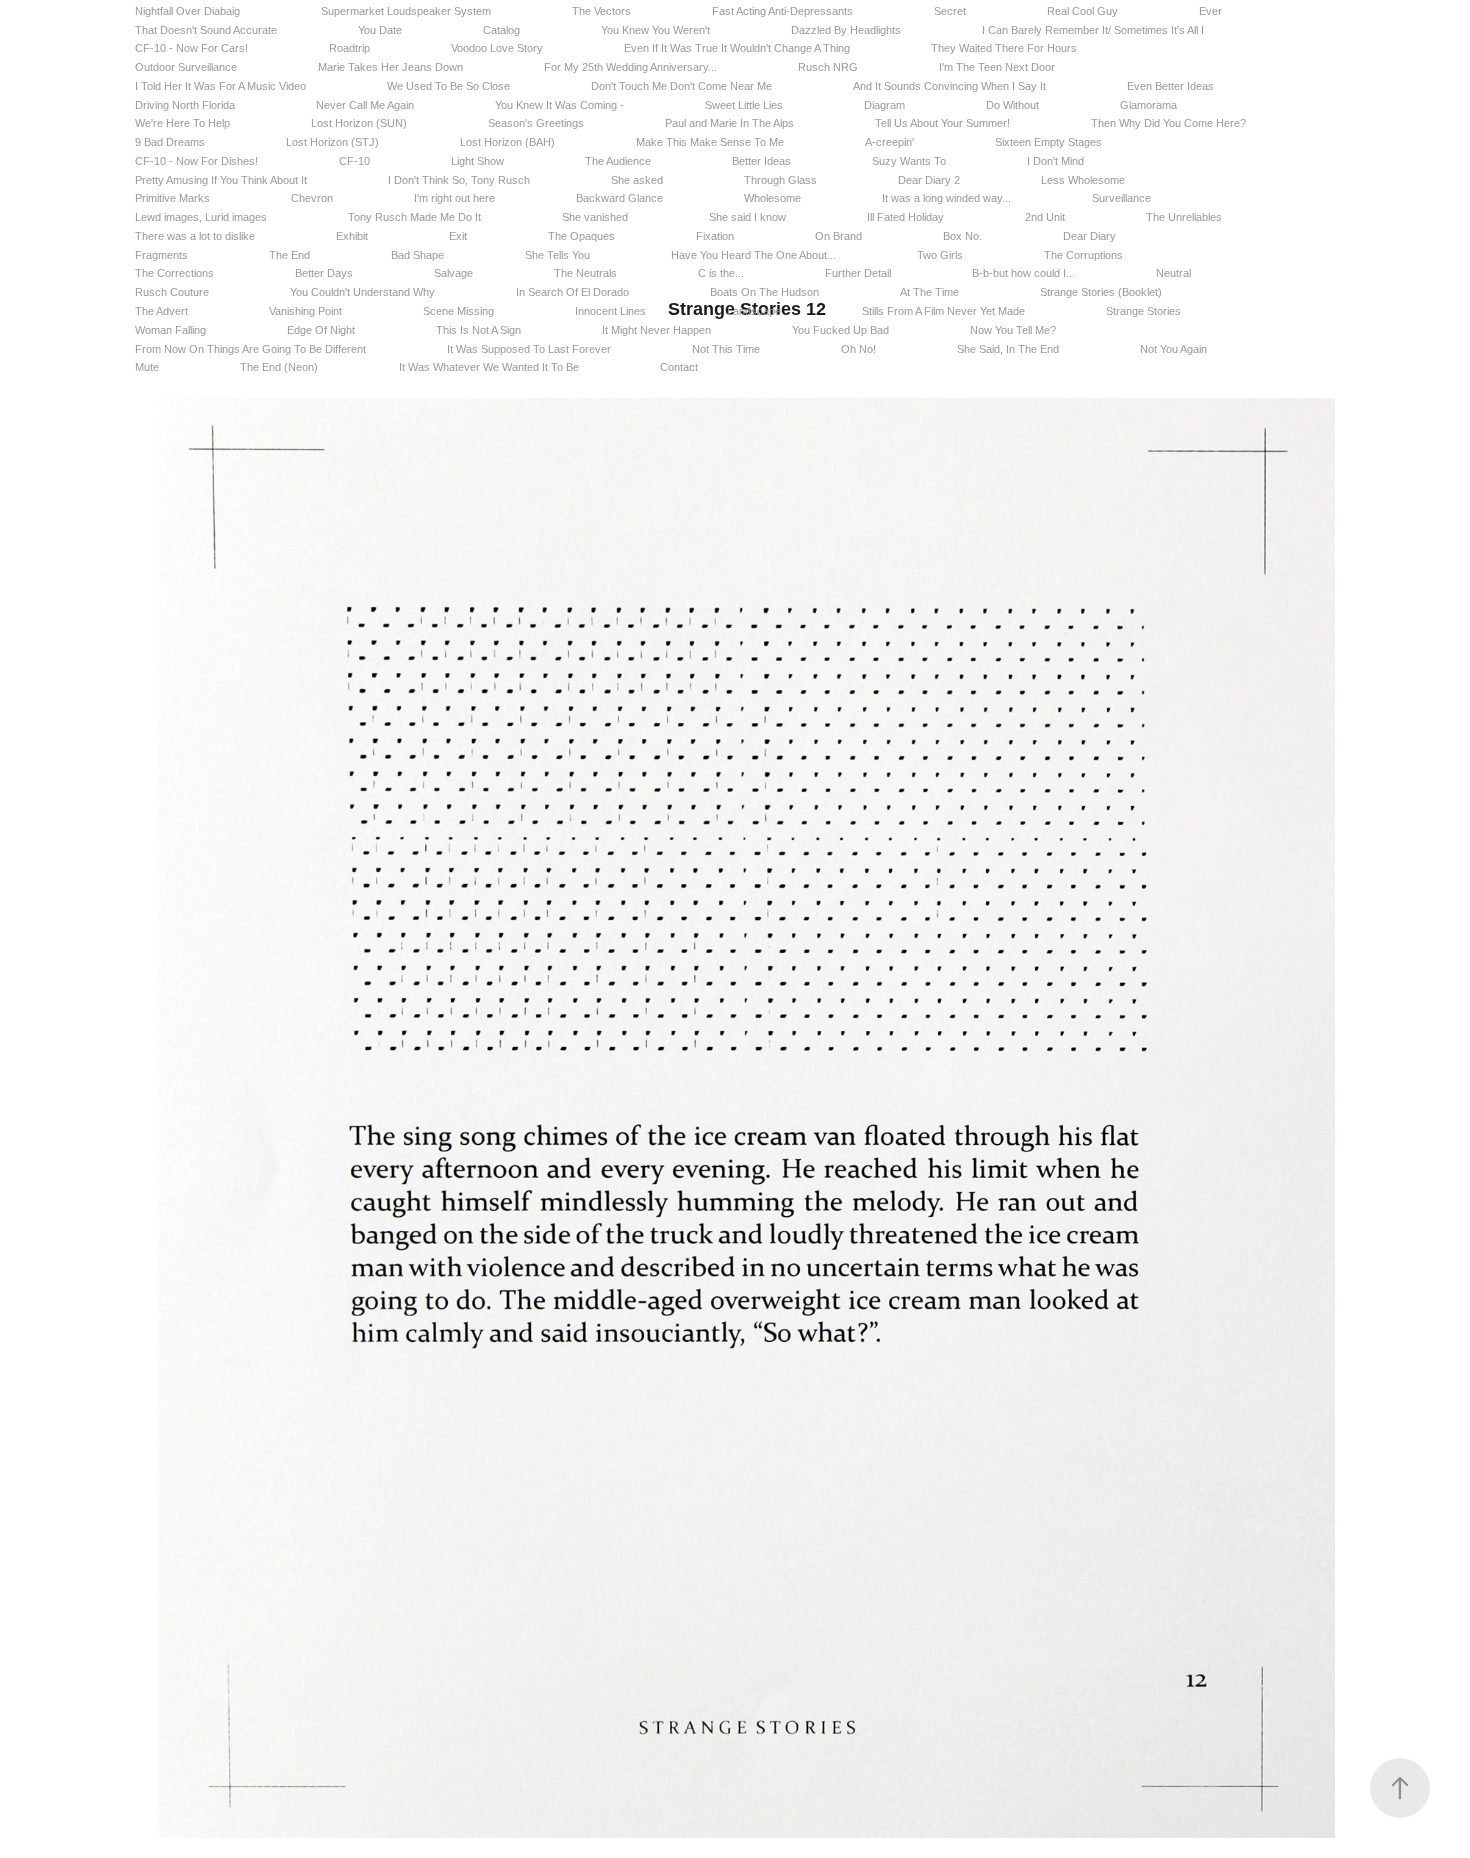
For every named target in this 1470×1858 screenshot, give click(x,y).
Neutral (1173, 273)
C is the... (721, 273)
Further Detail (858, 273)
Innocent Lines (610, 311)
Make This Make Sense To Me (710, 142)
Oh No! (858, 349)
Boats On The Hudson (764, 292)
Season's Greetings (536, 123)
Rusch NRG (828, 67)
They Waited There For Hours (1004, 48)
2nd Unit (1045, 217)
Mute (147, 367)
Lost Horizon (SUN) (359, 123)
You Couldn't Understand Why (362, 292)
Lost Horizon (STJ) (332, 142)
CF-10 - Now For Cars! (191, 48)
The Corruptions (1083, 255)
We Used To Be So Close (448, 86)
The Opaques (581, 236)
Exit (458, 236)
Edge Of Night (321, 330)
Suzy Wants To (909, 161)
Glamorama (1148, 105)
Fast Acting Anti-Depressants (782, 11)
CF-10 (354, 161)
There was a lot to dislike (195, 236)
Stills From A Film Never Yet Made (943, 311)
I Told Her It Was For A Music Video (220, 86)
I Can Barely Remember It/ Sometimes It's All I (1093, 30)
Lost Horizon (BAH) (507, 142)
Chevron (312, 198)
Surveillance (1121, 198)
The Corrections (174, 273)
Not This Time (726, 349)
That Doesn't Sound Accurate (206, 30)
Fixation (715, 236)
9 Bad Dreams (170, 142)
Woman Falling (170, 330)
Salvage (453, 273)
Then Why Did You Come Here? (1168, 123)
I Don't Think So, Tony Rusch (459, 180)
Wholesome (772, 198)
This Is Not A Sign (478, 330)
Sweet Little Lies (744, 105)
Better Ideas (761, 161)
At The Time (929, 292)
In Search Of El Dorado (572, 292)
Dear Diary (1089, 236)
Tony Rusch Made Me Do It (414, 217)
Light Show (477, 161)
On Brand (838, 236)
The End (289, 255)
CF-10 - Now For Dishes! (196, 161)
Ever (1210, 11)
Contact (679, 367)
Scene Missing (458, 311)
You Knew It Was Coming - (559, 105)
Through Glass (780, 180)
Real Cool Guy (1082, 11)
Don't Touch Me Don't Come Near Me (681, 86)
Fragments (161, 255)
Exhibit (352, 236)
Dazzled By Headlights (846, 30)
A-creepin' (889, 142)
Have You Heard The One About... (753, 255)
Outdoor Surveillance (186, 67)
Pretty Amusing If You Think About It (221, 180)
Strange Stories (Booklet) (1101, 292)
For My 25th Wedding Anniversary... (630, 67)
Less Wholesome (1083, 180)
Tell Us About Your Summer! (942, 123)
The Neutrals (585, 273)
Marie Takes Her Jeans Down (390, 67)
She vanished (595, 217)
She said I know (747, 217)
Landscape (754, 311)
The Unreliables (1184, 217)
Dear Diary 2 (929, 180)
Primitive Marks (172, 198)
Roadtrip (349, 48)
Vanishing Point (305, 311)
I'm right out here (454, 198)
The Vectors (601, 11)
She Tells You (557, 255)
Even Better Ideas (1170, 86)
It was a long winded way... (946, 198)
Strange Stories (1143, 311)
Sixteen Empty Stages (1048, 142)
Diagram (884, 105)
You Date (380, 30)
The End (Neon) (279, 367)
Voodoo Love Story (497, 48)
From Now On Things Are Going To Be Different (250, 349)
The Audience (618, 161)
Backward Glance (619, 198)
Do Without (1012, 105)
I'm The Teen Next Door (997, 67)
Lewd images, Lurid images (201, 217)
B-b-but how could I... (1023, 273)
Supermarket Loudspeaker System (406, 11)
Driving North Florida (185, 105)
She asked (637, 180)
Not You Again (1173, 349)
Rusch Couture (172, 292)
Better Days (324, 273)
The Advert (161, 311)
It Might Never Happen (656, 330)
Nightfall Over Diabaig (187, 11)
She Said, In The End (1008, 349)
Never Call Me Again (365, 105)
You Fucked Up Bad (840, 330)
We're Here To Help (182, 123)
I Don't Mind (1055, 161)
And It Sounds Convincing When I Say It (949, 86)
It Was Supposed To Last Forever (529, 349)
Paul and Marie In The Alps (729, 123)
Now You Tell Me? (1013, 330)
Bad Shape (417, 255)
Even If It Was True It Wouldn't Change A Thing (737, 48)
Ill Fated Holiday (905, 217)
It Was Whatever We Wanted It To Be (489, 367)
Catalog (501, 30)
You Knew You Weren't (655, 30)
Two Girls (940, 255)
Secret (950, 11)
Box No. (962, 236)
